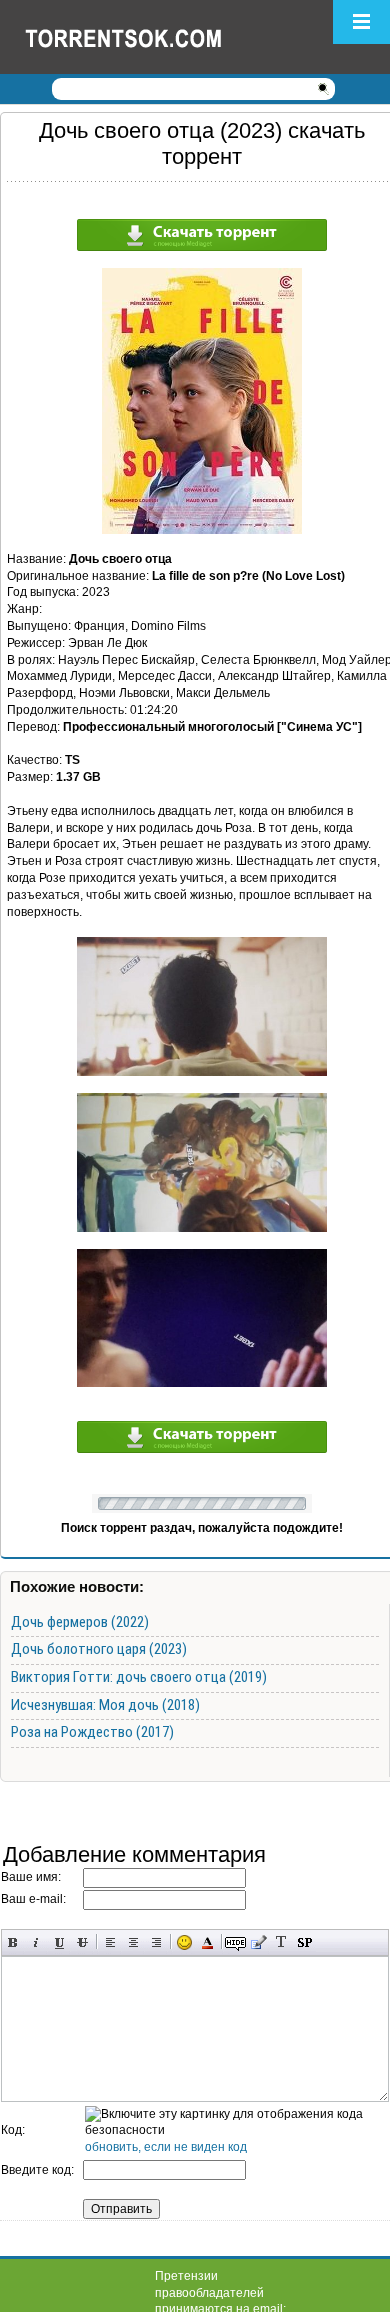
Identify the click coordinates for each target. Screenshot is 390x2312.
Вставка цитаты (258, 1942)
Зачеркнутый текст (82, 1942)
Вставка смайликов (184, 1942)
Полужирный (13, 1942)
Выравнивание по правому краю (156, 1942)
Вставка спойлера (304, 1942)
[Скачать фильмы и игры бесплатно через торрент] (145, 37)
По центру (133, 1942)
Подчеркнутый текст (59, 1942)
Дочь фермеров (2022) (80, 1622)
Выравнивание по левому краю (110, 1942)
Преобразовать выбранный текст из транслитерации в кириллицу (281, 1942)
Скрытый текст (235, 1942)
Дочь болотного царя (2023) (99, 1649)
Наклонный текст (36, 1942)
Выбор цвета (207, 1942)
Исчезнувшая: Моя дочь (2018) (105, 1705)
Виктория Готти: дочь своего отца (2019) (139, 1677)
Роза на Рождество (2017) (92, 1732)
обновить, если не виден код (166, 2147)
